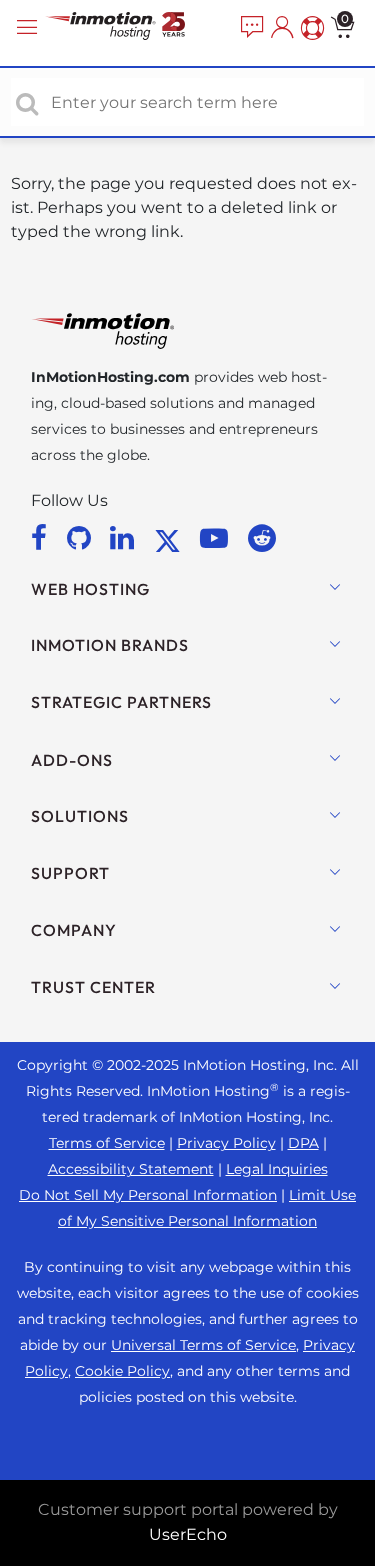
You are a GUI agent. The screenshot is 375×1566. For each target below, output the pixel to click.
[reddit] (262, 538)
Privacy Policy (226, 1143)
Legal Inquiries (277, 1169)
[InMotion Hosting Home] (135, 27)
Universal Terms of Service (203, 1345)
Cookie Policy (122, 1371)
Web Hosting (90, 589)
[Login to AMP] (280, 28)
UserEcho (188, 1534)
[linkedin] (125, 538)
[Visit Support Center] (310, 28)
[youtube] (217, 538)
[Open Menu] (30, 27)
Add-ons (72, 760)
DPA (303, 1143)
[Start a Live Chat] (250, 28)
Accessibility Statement (131, 1169)
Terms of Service (107, 1143)
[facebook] (42, 538)
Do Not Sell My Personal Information (148, 1195)
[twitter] (171, 538)
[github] (82, 538)
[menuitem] (250, 28)
